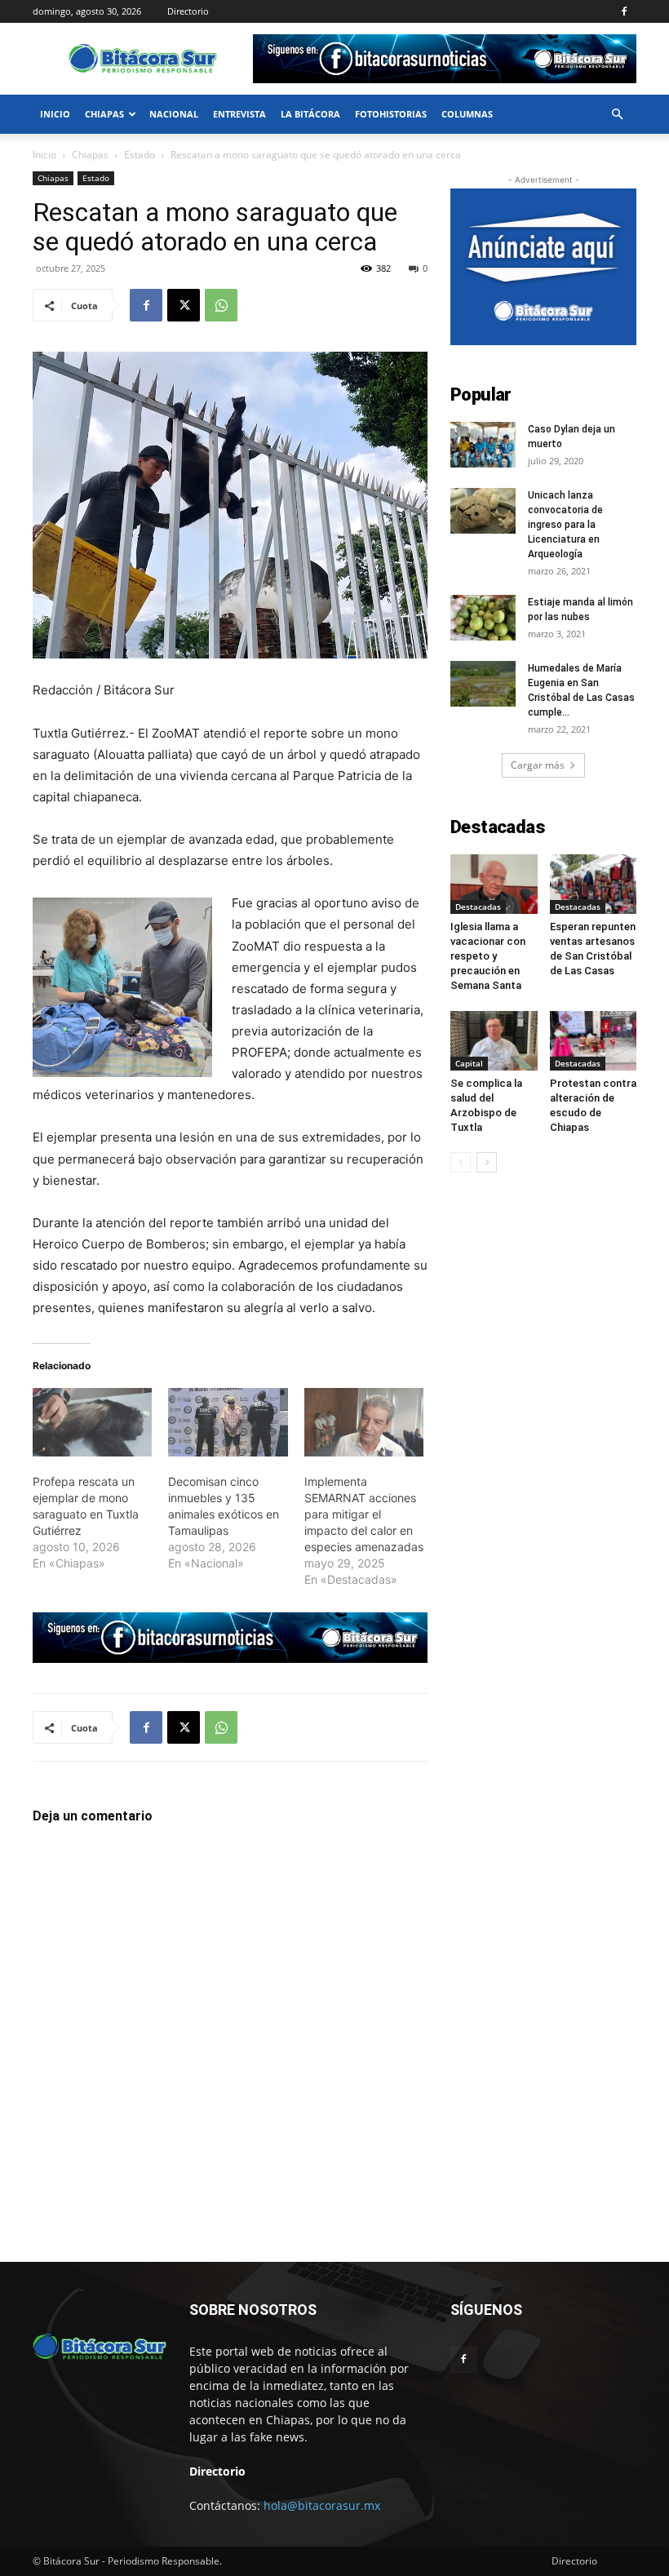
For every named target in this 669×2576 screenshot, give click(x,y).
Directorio (188, 11)
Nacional (174, 114)
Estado (140, 155)
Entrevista (239, 114)
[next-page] (487, 1162)
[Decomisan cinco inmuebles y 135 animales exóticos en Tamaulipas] (228, 1422)
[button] (617, 115)
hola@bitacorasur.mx (322, 2505)
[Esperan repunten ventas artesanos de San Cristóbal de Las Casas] (594, 884)
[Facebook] (624, 11)
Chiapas (104, 114)
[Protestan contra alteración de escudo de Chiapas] (594, 1041)
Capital (469, 1063)
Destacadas (478, 907)
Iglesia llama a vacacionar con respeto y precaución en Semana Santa (488, 956)
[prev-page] (461, 1162)
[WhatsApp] (221, 305)
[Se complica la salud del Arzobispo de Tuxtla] (494, 1041)
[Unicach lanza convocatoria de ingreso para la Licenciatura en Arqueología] (483, 511)
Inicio (55, 114)
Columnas (467, 114)
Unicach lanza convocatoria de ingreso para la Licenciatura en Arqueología (565, 525)
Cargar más (538, 765)
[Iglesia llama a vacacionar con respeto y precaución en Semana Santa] (494, 884)
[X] (184, 305)
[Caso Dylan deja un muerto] (483, 445)
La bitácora (310, 114)
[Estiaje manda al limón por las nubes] (483, 618)
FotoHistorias (391, 114)
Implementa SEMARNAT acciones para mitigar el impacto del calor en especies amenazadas (364, 1514)
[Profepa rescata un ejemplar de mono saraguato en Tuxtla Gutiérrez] (92, 1422)
